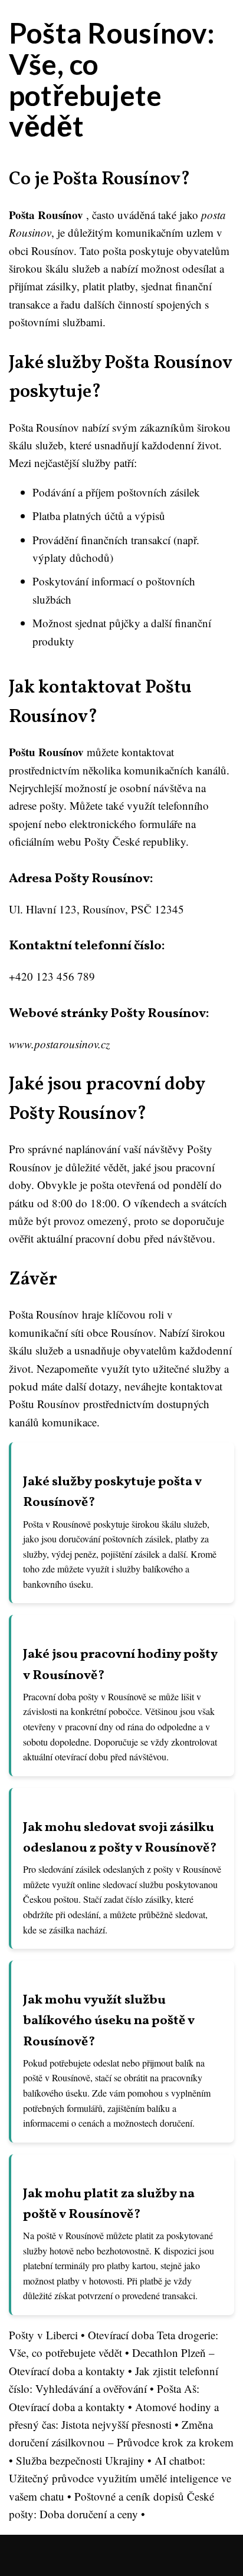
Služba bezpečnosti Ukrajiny (80, 2460)
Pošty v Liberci (43, 2335)
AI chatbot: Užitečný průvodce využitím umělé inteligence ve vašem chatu (120, 2478)
